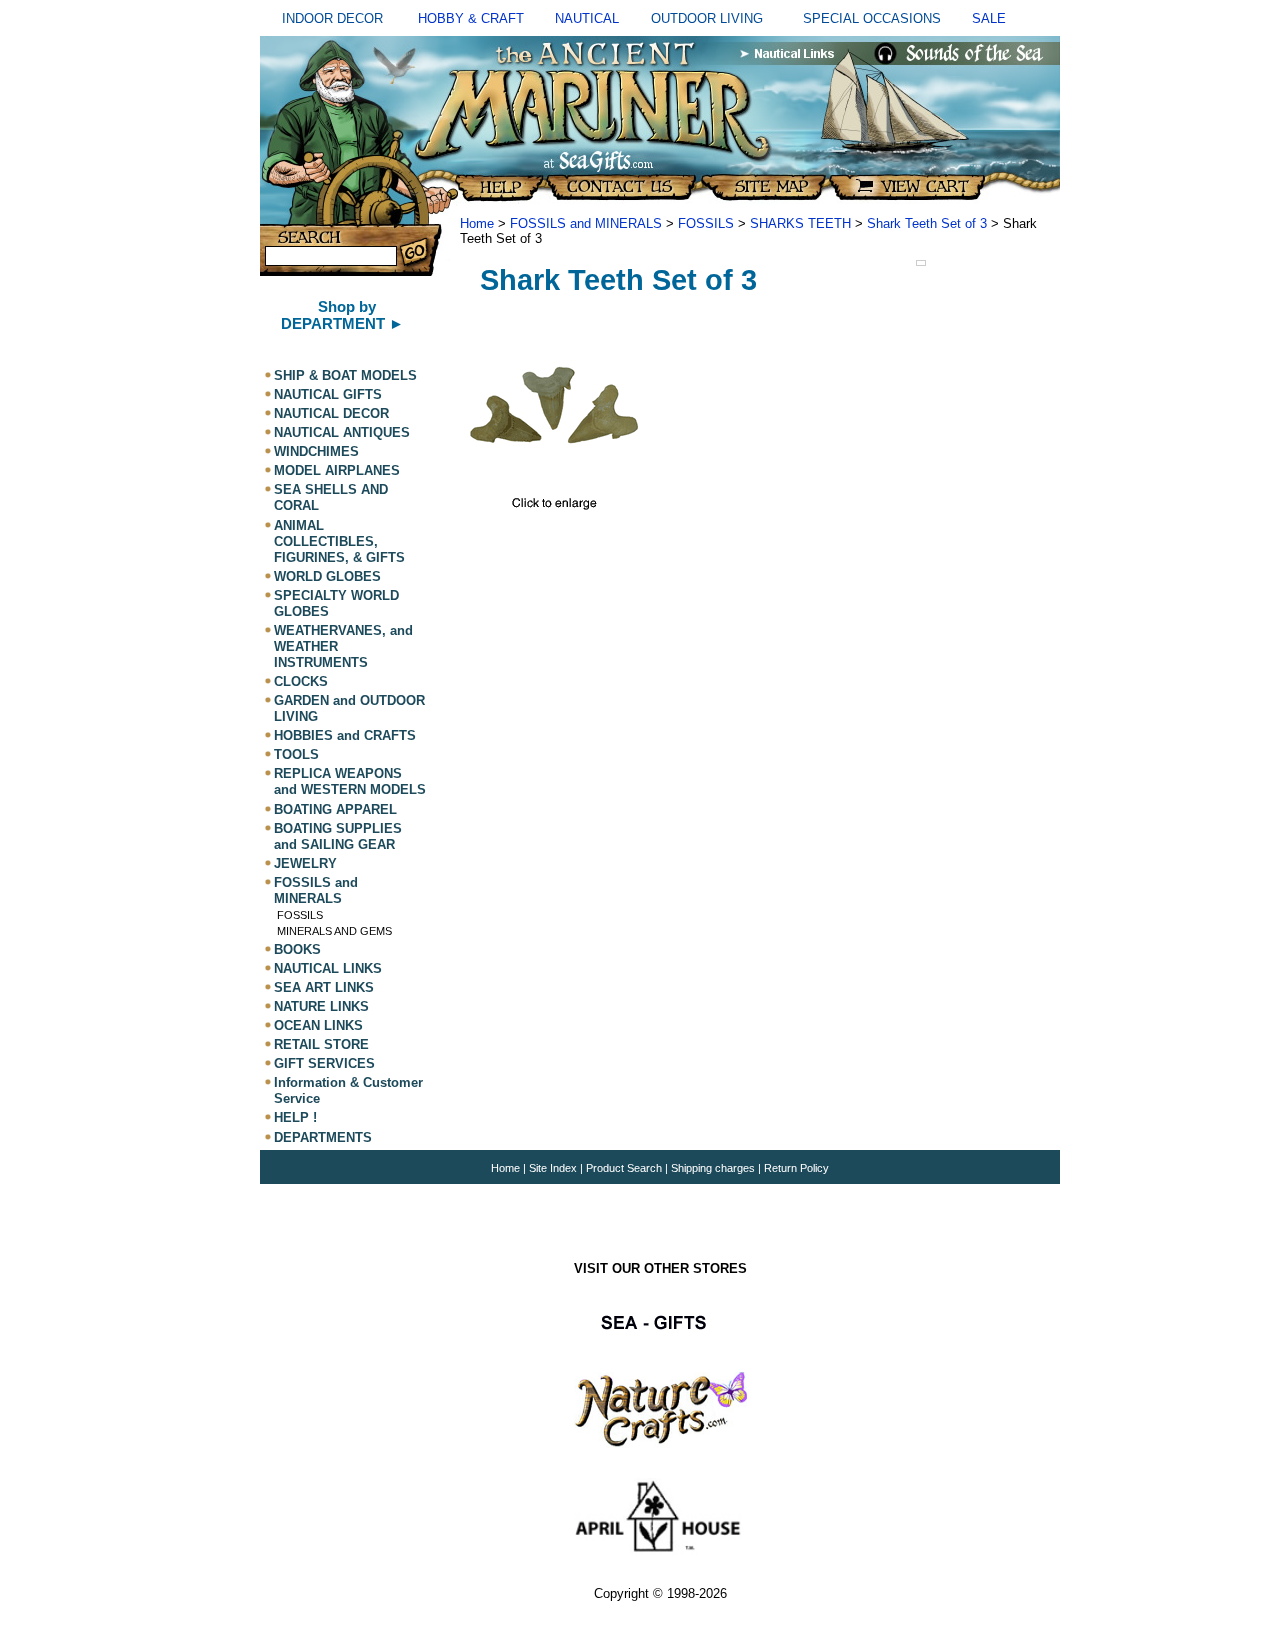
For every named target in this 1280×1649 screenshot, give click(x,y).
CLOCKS (301, 681)
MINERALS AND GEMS (334, 931)
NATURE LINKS (321, 1006)
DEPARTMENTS (323, 1137)
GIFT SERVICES (324, 1063)
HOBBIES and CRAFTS (345, 735)
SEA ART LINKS (324, 987)
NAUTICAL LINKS (328, 968)
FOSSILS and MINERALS (316, 890)
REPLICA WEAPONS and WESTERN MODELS (350, 781)
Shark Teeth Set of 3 (927, 223)
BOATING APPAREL (335, 809)
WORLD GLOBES (327, 576)
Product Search (624, 1168)
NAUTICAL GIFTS (328, 394)
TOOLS (296, 754)
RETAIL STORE (321, 1044)
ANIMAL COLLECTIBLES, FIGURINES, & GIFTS (339, 541)
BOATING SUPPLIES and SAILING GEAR (338, 836)
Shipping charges (714, 1168)
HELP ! (295, 1118)
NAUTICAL (587, 18)
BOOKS (297, 949)
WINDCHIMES (316, 451)
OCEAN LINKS (318, 1025)
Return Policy (796, 1168)
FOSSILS (300, 915)
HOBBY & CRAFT (471, 18)
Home (477, 223)
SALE (989, 18)
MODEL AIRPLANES (337, 470)
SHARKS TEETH (800, 223)
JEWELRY (305, 863)
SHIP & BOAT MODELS (345, 375)
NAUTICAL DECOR (331, 413)
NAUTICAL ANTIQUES (342, 432)
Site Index (553, 1168)
